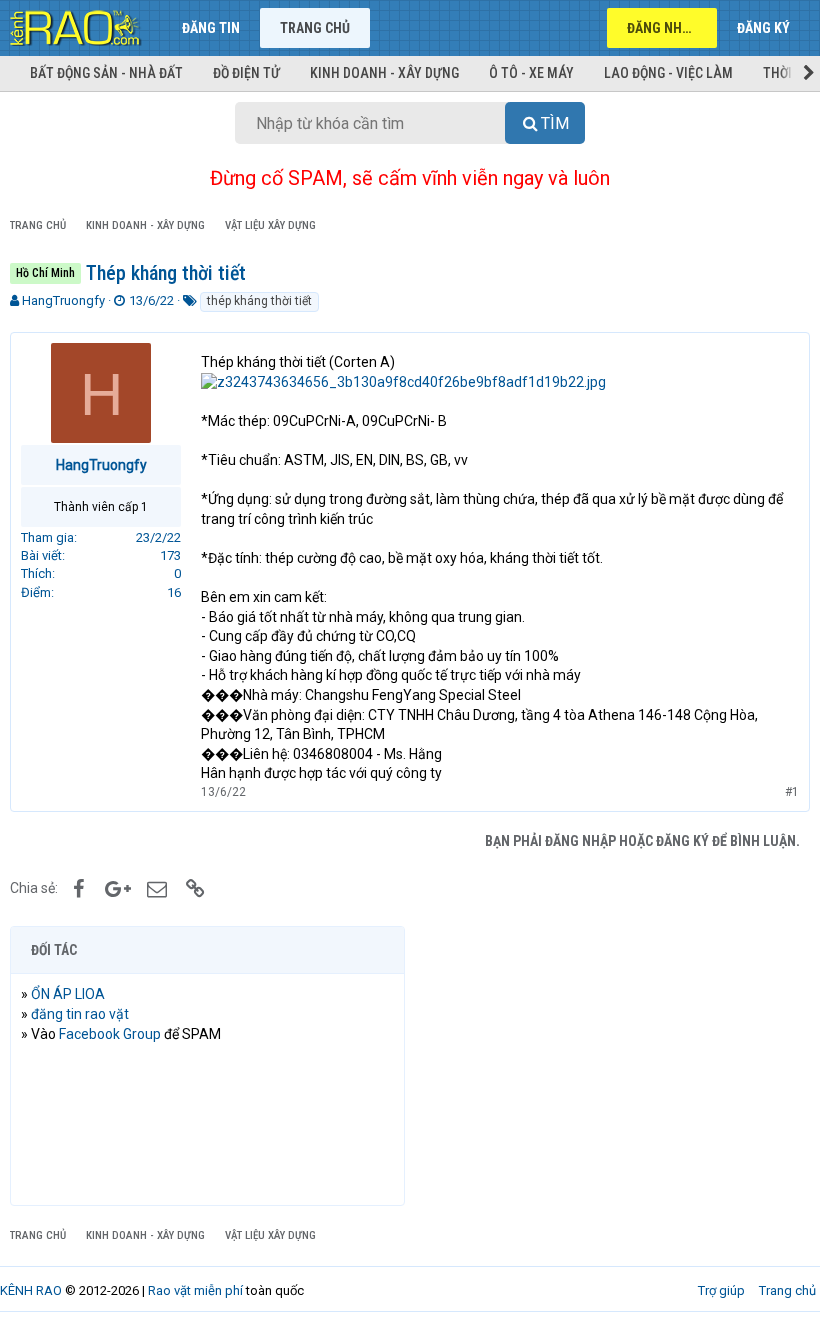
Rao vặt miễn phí (195, 1290)
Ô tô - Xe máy (531, 73)
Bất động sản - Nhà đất (106, 73)
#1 (792, 792)
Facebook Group (110, 1034)
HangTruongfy (63, 300)
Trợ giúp (721, 1290)
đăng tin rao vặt (80, 1014)
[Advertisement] (612, 1066)
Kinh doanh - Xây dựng (384, 73)
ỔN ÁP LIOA (68, 994)
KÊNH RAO (31, 1290)
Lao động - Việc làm (668, 73)
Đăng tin (211, 28)
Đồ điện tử (246, 73)
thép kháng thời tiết (259, 301)
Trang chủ (315, 28)
